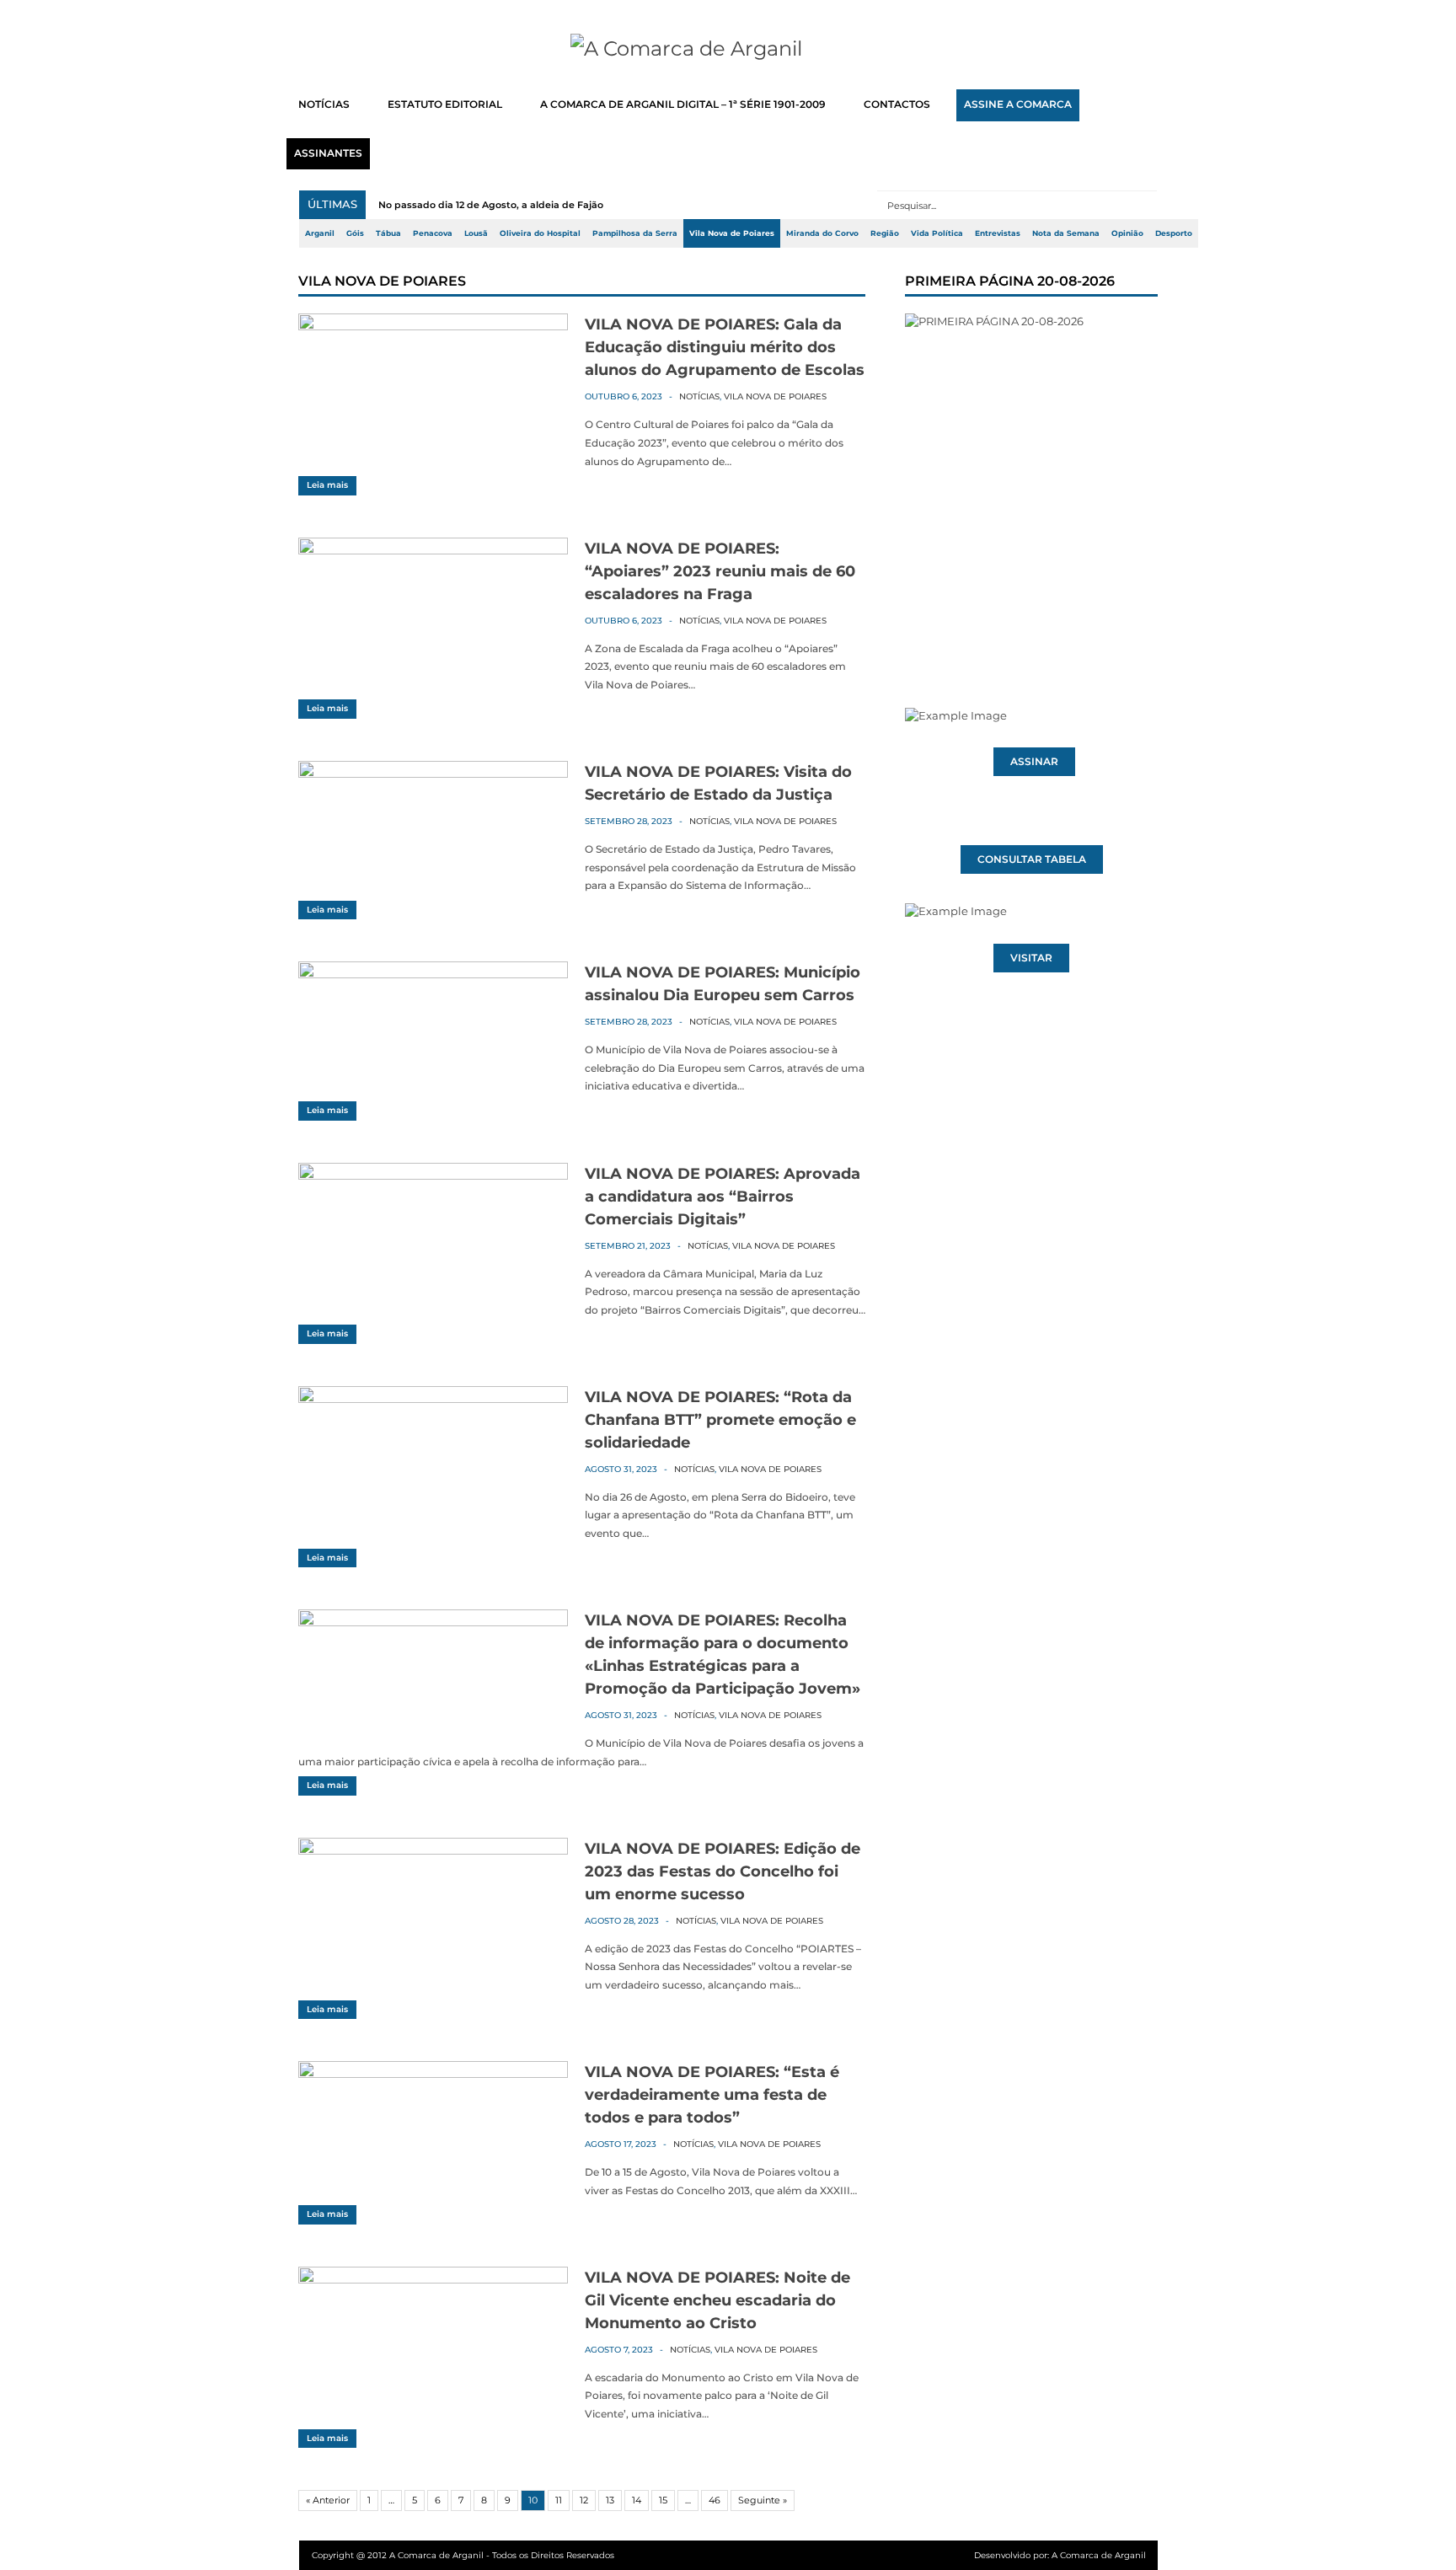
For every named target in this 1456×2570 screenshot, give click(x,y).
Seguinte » (763, 2500)
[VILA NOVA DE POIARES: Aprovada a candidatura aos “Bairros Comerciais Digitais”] (433, 1175)
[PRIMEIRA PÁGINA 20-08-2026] (1031, 479)
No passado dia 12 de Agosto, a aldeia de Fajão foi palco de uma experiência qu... (573, 205)
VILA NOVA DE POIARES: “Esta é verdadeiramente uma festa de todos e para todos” (712, 2095)
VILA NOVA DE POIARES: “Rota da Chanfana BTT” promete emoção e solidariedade (720, 1420)
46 (715, 2500)
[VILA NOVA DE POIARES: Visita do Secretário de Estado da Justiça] (433, 774)
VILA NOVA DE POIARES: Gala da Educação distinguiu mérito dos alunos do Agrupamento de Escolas (725, 347)
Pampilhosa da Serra (635, 233)
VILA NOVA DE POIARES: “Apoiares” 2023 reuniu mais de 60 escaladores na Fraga (720, 571)
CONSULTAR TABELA (1032, 859)
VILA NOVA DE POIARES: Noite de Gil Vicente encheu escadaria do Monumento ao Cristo (717, 2300)
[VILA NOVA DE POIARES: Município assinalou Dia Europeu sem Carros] (433, 974)
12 (584, 2500)
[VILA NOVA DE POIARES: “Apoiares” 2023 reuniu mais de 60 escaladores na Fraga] (433, 550)
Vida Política (937, 233)
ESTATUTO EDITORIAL (445, 104)
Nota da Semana (1066, 233)
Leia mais (327, 485)
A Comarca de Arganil (1099, 2555)
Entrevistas (998, 233)
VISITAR (1031, 958)
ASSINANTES (328, 153)
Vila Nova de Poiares (732, 233)
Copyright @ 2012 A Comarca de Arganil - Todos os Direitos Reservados (463, 2555)
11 (559, 2500)
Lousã (476, 233)
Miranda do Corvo (822, 233)
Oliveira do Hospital (540, 233)
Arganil (320, 233)
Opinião (1127, 233)
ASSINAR (1034, 762)
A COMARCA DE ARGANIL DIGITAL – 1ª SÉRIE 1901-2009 (683, 104)
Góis (355, 233)
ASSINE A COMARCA (1018, 104)
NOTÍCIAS (324, 104)
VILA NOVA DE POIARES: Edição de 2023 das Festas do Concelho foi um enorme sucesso (723, 1871)
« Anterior (328, 2500)
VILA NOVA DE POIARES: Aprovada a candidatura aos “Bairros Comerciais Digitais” (723, 1197)
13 (610, 2500)
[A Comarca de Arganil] (728, 49)
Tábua (388, 233)
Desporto (1174, 233)
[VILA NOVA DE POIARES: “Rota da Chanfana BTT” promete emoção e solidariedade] (433, 1399)
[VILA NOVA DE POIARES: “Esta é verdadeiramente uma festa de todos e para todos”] (433, 2074)
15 (663, 2500)
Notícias (699, 396)
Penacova (433, 233)
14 (637, 2500)
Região (885, 233)
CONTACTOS (897, 104)
